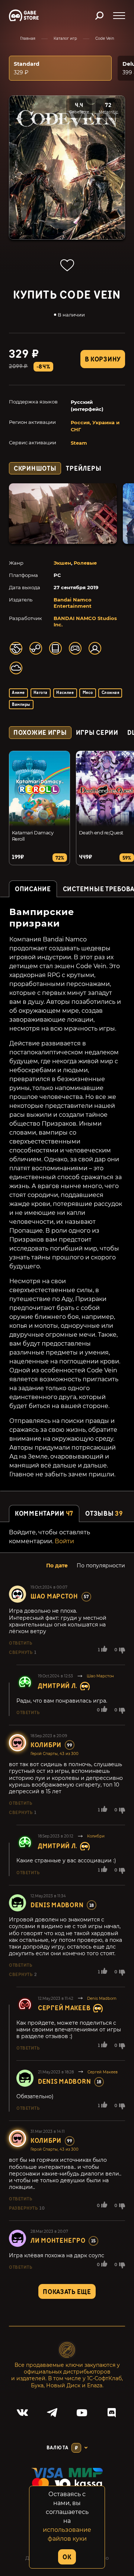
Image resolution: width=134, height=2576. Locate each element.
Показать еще (67, 2292)
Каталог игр (65, 38)
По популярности (101, 1566)
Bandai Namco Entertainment (73, 603)
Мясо (88, 693)
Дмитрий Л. (58, 1686)
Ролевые (85, 563)
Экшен (62, 563)
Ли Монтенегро (58, 2241)
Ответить (20, 1643)
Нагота (41, 693)
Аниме (18, 693)
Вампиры (21, 705)
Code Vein (105, 38)
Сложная (110, 693)
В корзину (103, 359)
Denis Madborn (57, 1905)
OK (67, 2557)
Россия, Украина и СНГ (95, 426)
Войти (64, 1541)
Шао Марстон (54, 1597)
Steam (79, 443)
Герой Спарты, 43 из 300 (55, 1754)
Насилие (65, 693)
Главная (28, 38)
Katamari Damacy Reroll (33, 836)
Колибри (46, 1745)
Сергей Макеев (64, 2008)
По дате (57, 1566)
